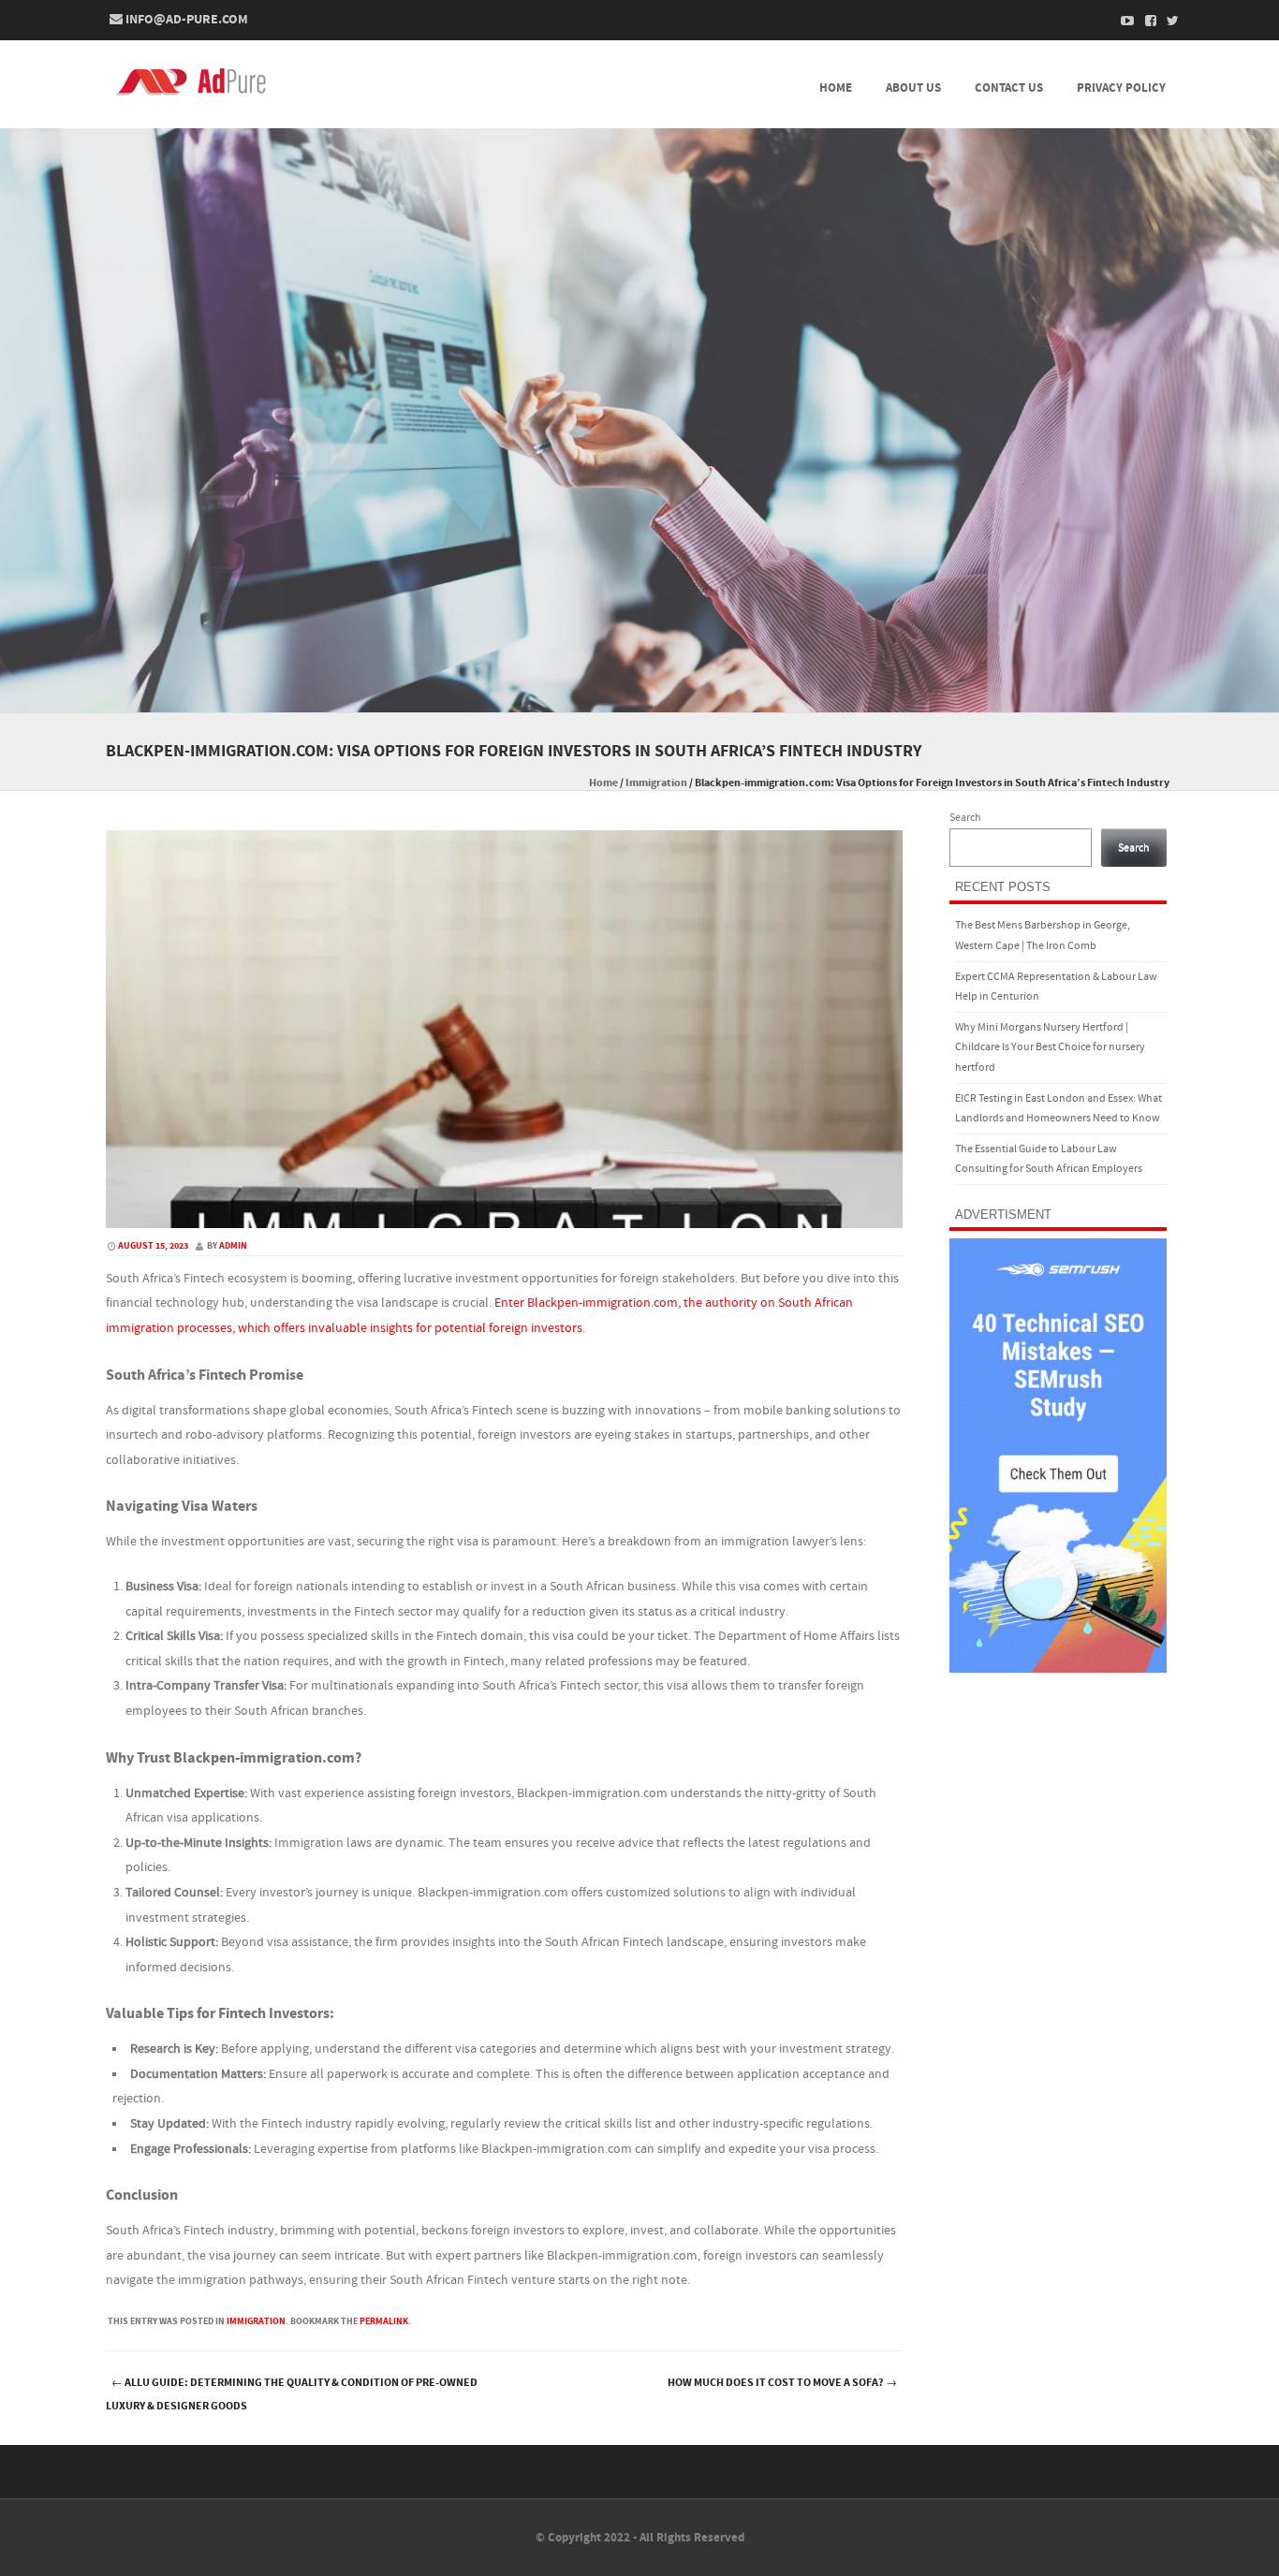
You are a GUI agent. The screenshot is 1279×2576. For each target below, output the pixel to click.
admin (233, 1246)
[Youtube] (1123, 21)
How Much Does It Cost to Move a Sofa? (782, 2383)
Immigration (656, 783)
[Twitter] (1168, 21)
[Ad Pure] (194, 82)
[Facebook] (1145, 21)
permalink (384, 2321)
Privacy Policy (1121, 88)
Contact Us (1009, 88)
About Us (913, 88)
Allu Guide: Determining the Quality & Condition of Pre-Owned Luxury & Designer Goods (292, 2394)
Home (836, 88)
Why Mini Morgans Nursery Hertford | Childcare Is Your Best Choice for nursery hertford (1050, 1047)
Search (965, 818)
